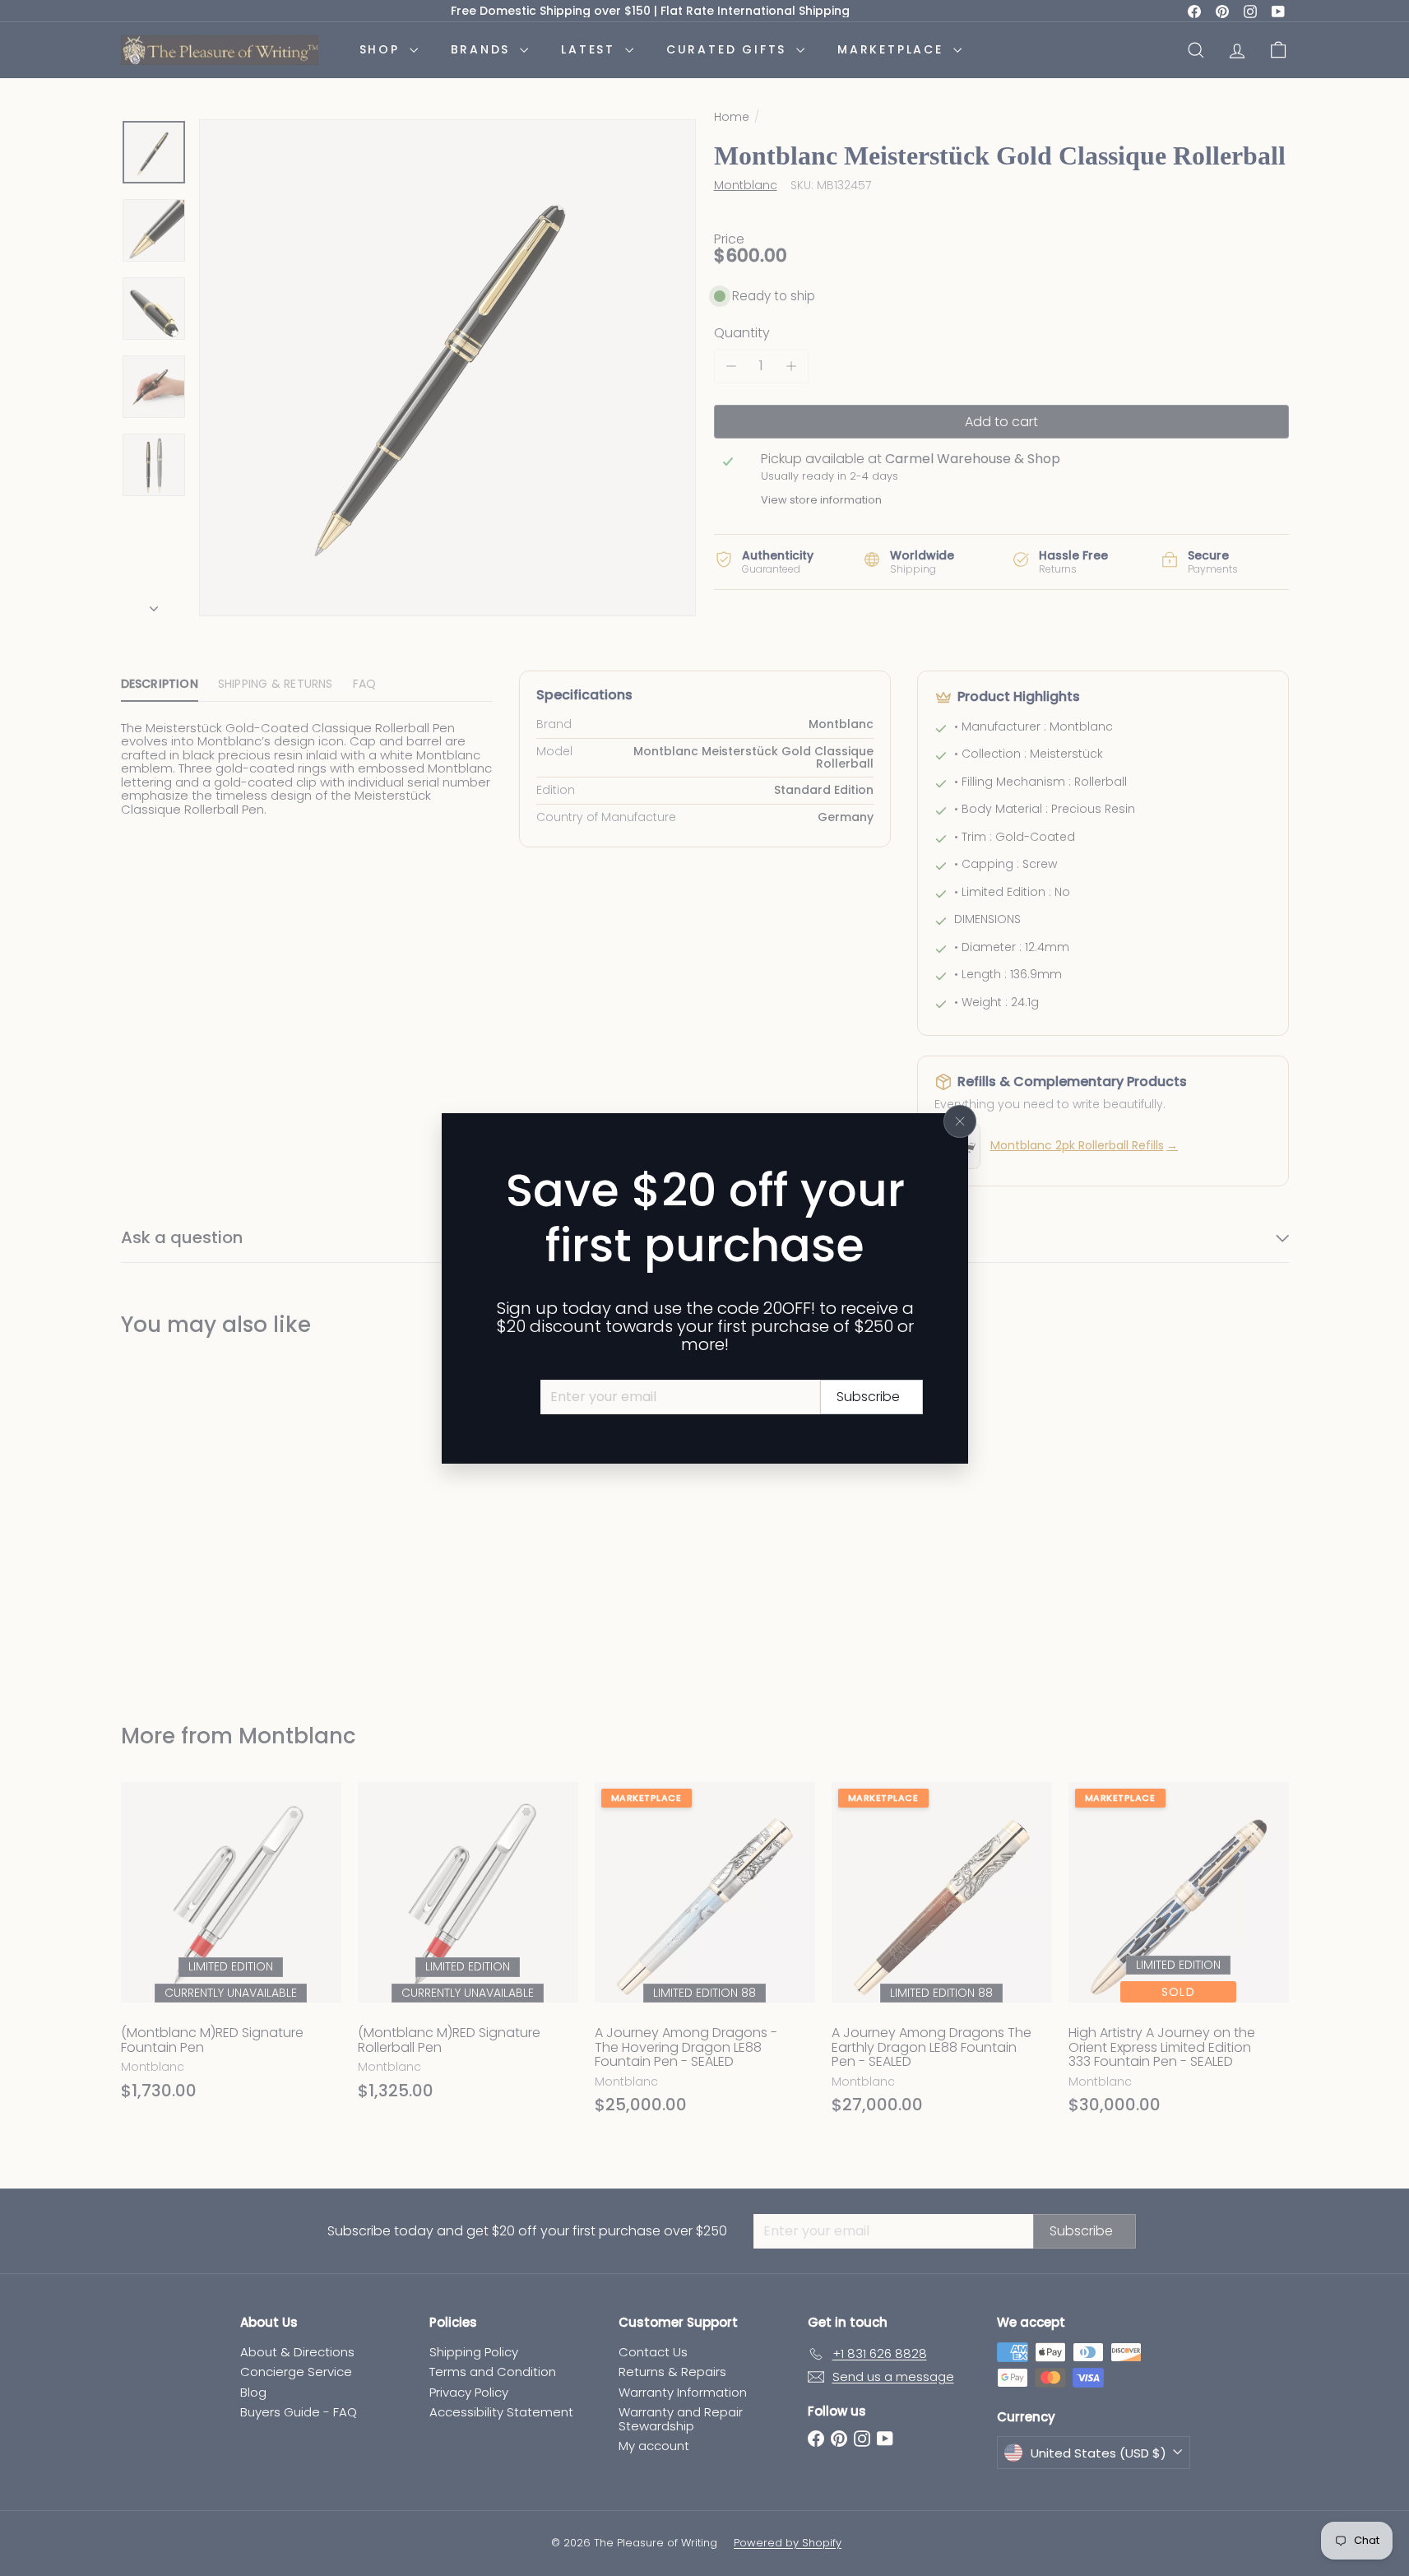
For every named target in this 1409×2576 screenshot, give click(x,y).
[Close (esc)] (960, 1121)
